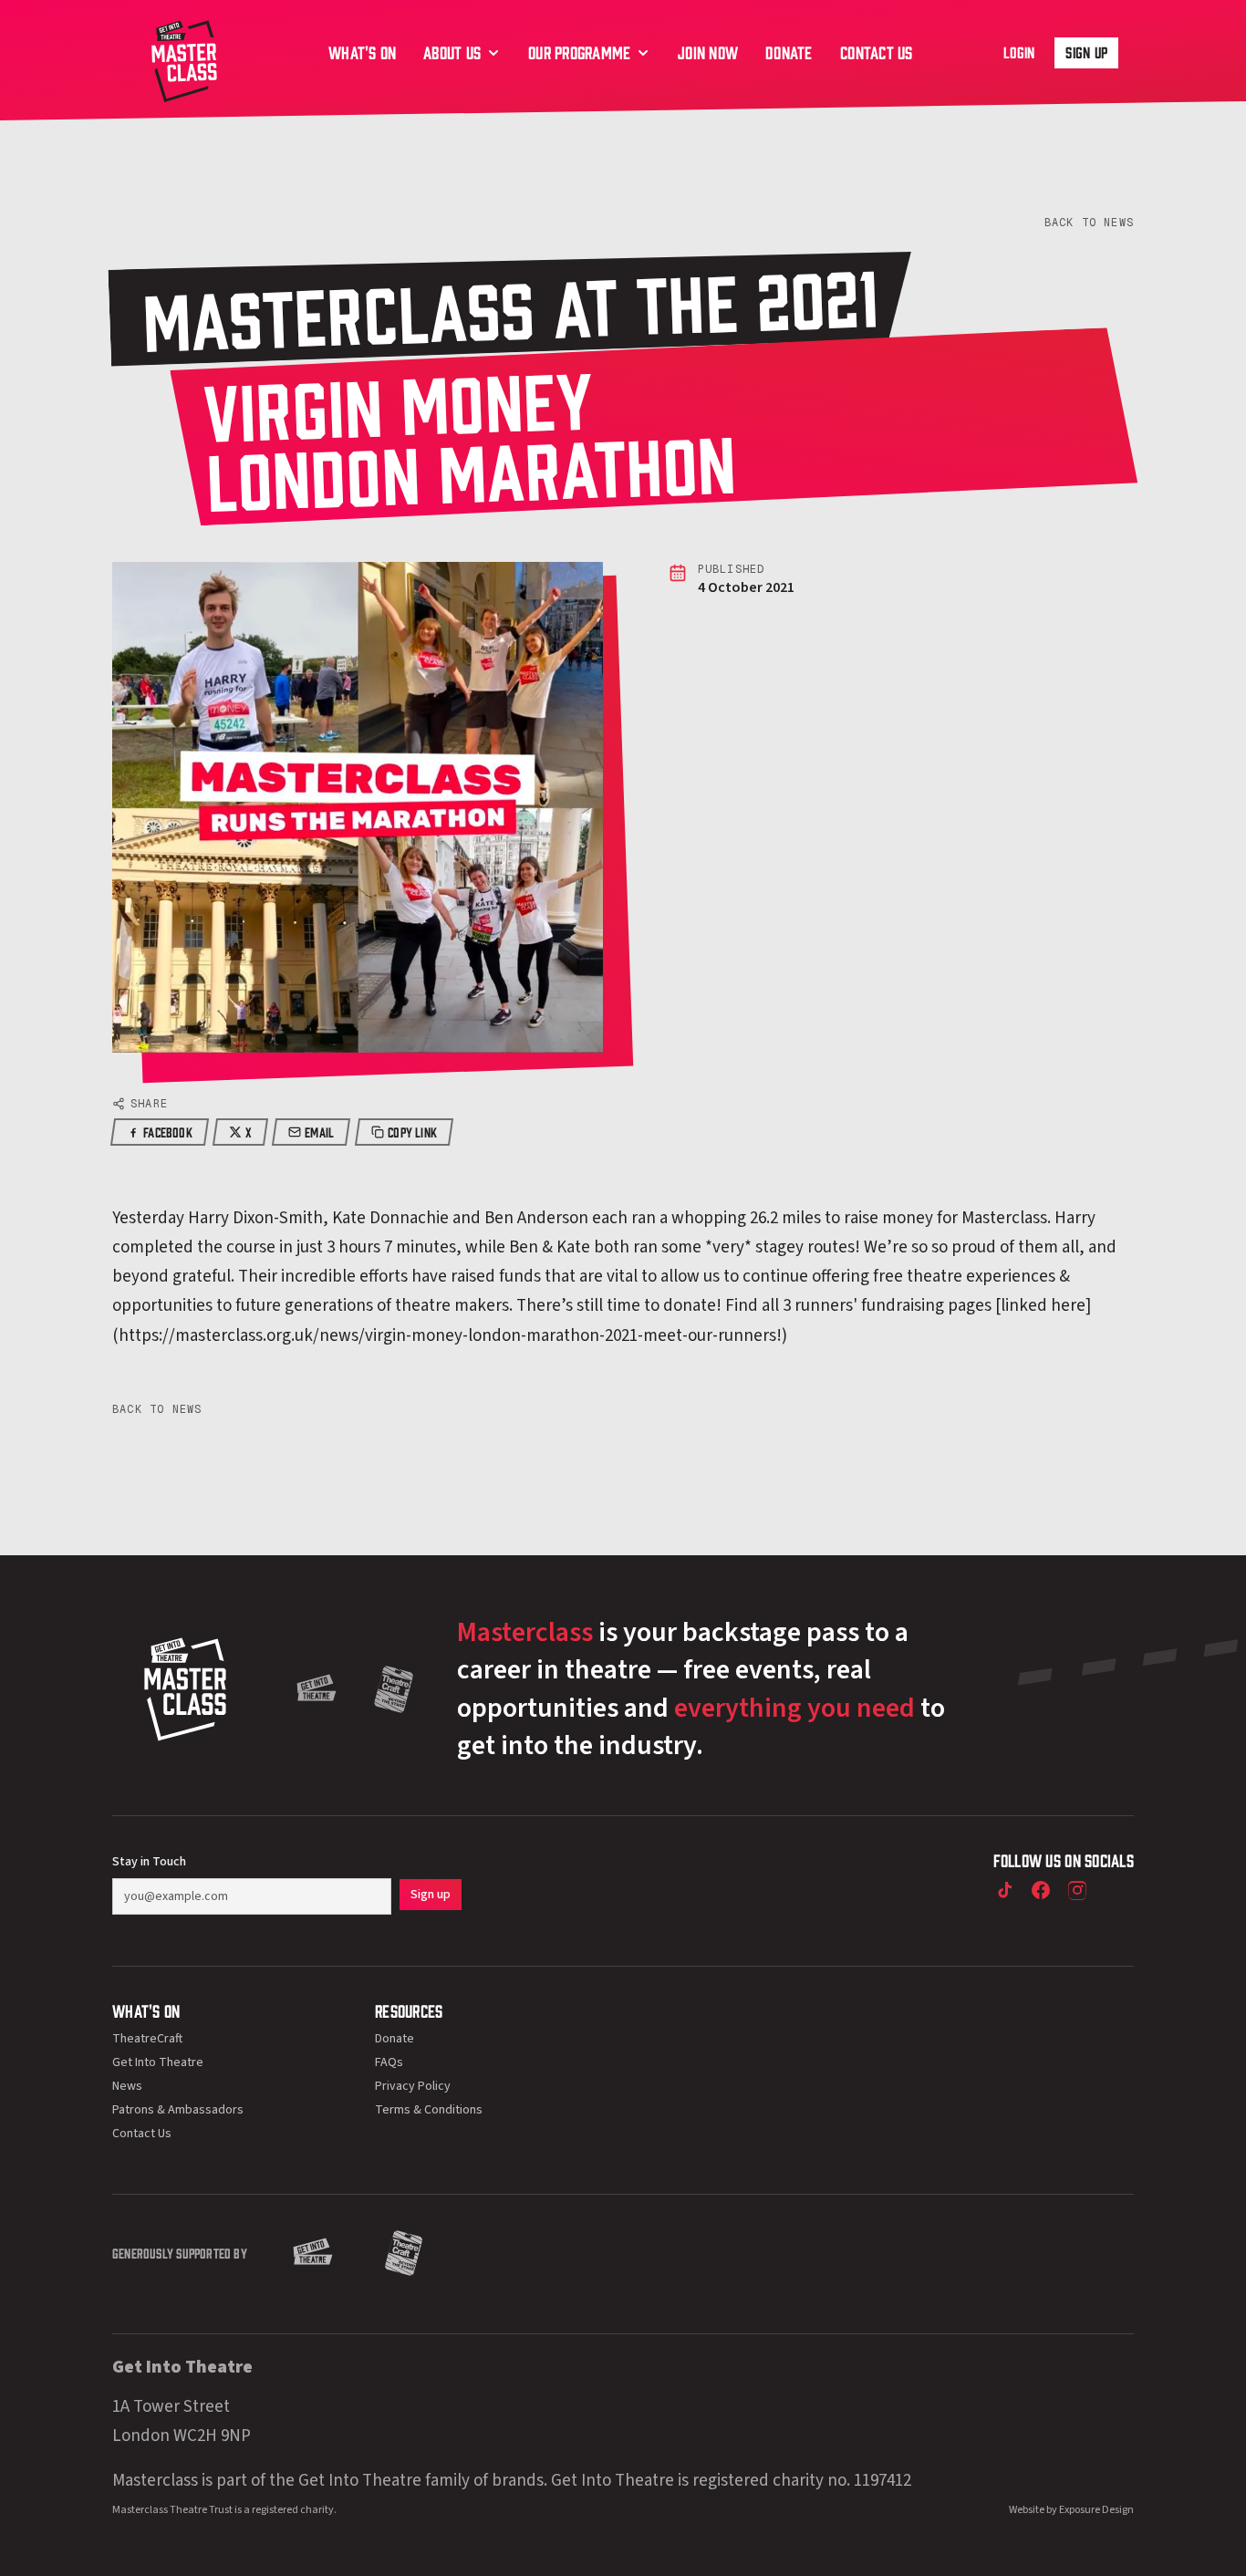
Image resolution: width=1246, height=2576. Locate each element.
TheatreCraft (147, 2039)
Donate (395, 2039)
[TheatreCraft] (394, 1689)
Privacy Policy (413, 2086)
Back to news (1089, 223)
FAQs (389, 2062)
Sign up (1086, 52)
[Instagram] (1077, 1890)
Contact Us (142, 2134)
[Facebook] (1041, 1890)
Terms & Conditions (429, 2110)
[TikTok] (1004, 1890)
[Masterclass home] (184, 59)
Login (1019, 52)
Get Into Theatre (158, 2062)
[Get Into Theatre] (317, 1689)
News (127, 2086)
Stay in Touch (149, 1862)
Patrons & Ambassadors (178, 2110)
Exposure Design (1096, 2510)
